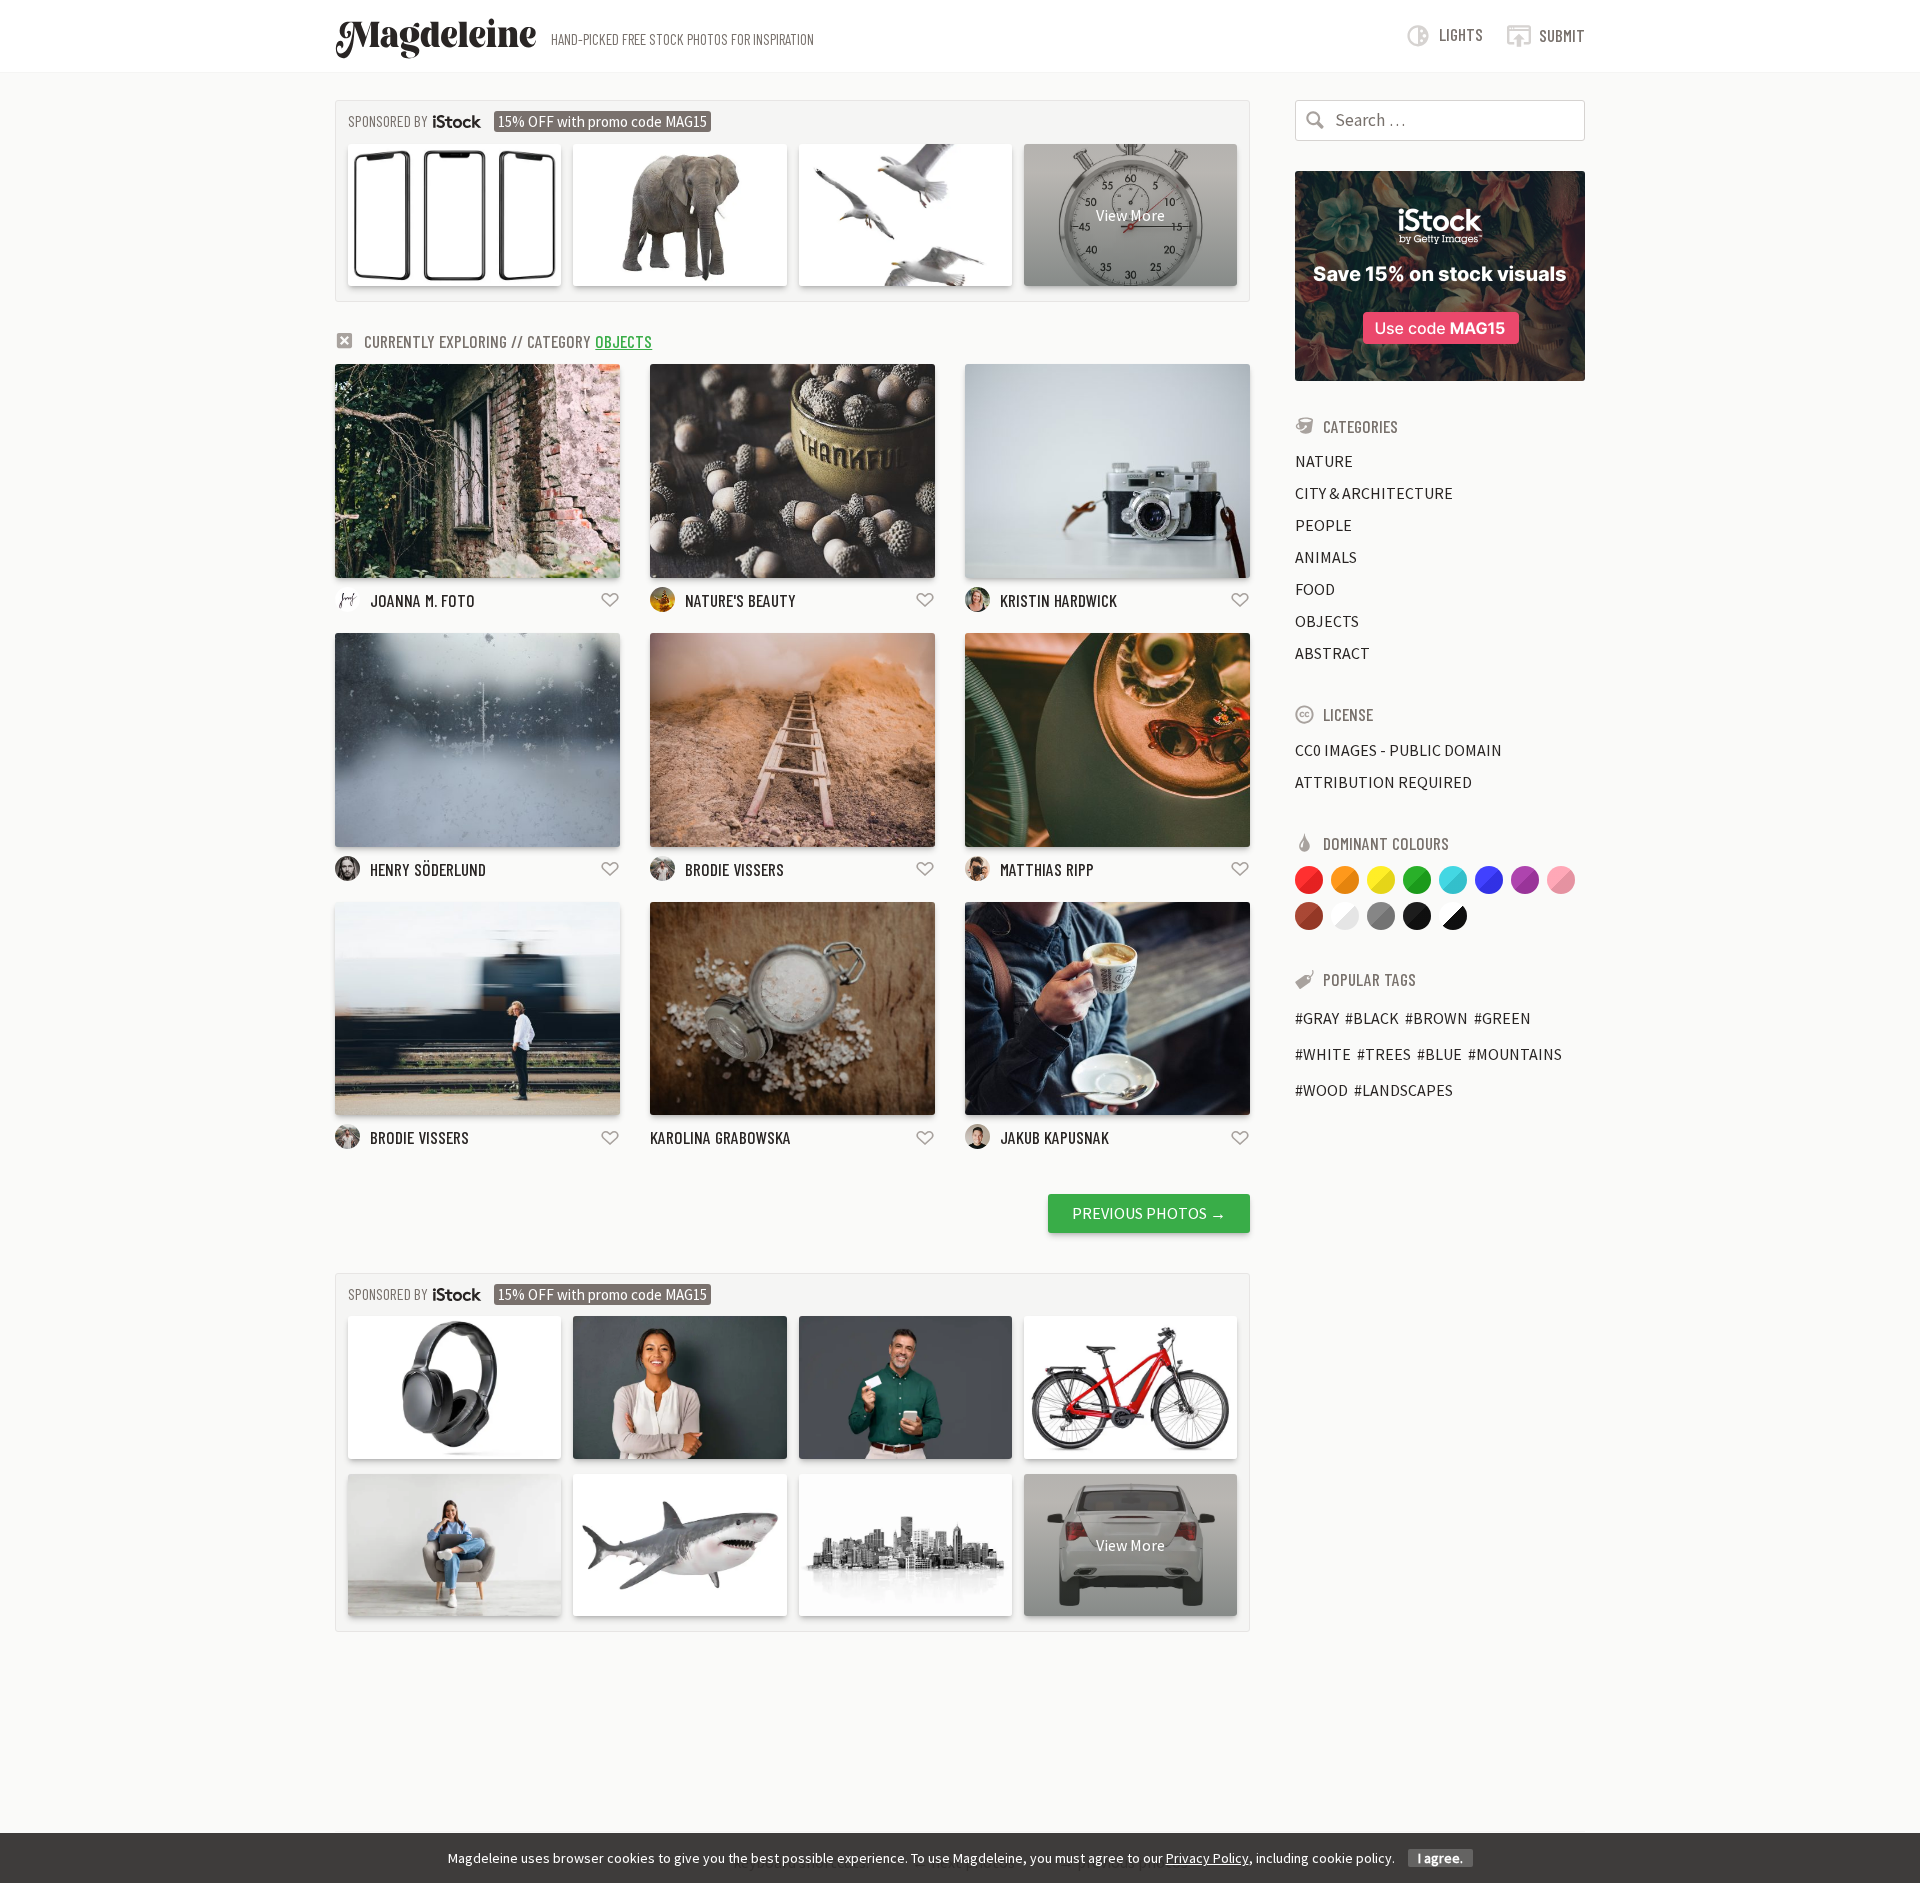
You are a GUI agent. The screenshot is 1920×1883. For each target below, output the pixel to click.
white (1327, 1054)
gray (1321, 1018)
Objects (623, 341)
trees (1388, 1054)
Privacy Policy (1207, 1858)
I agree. (1440, 1858)
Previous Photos (1149, 1213)
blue (1443, 1054)
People (1323, 525)
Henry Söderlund (428, 869)
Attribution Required (1383, 782)
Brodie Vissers (734, 869)
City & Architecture (1374, 493)
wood (1325, 1090)
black (1376, 1018)
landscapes (1407, 1090)
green (1506, 1018)
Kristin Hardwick (1058, 600)
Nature (1324, 461)
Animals (1326, 557)
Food (1315, 589)
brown (1440, 1018)
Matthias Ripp (1047, 869)
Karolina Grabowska (720, 1137)
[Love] (610, 599)
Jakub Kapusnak (1054, 1137)
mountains (1519, 1054)
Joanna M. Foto (422, 600)
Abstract (1332, 653)
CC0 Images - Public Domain (1398, 750)
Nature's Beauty (740, 600)
